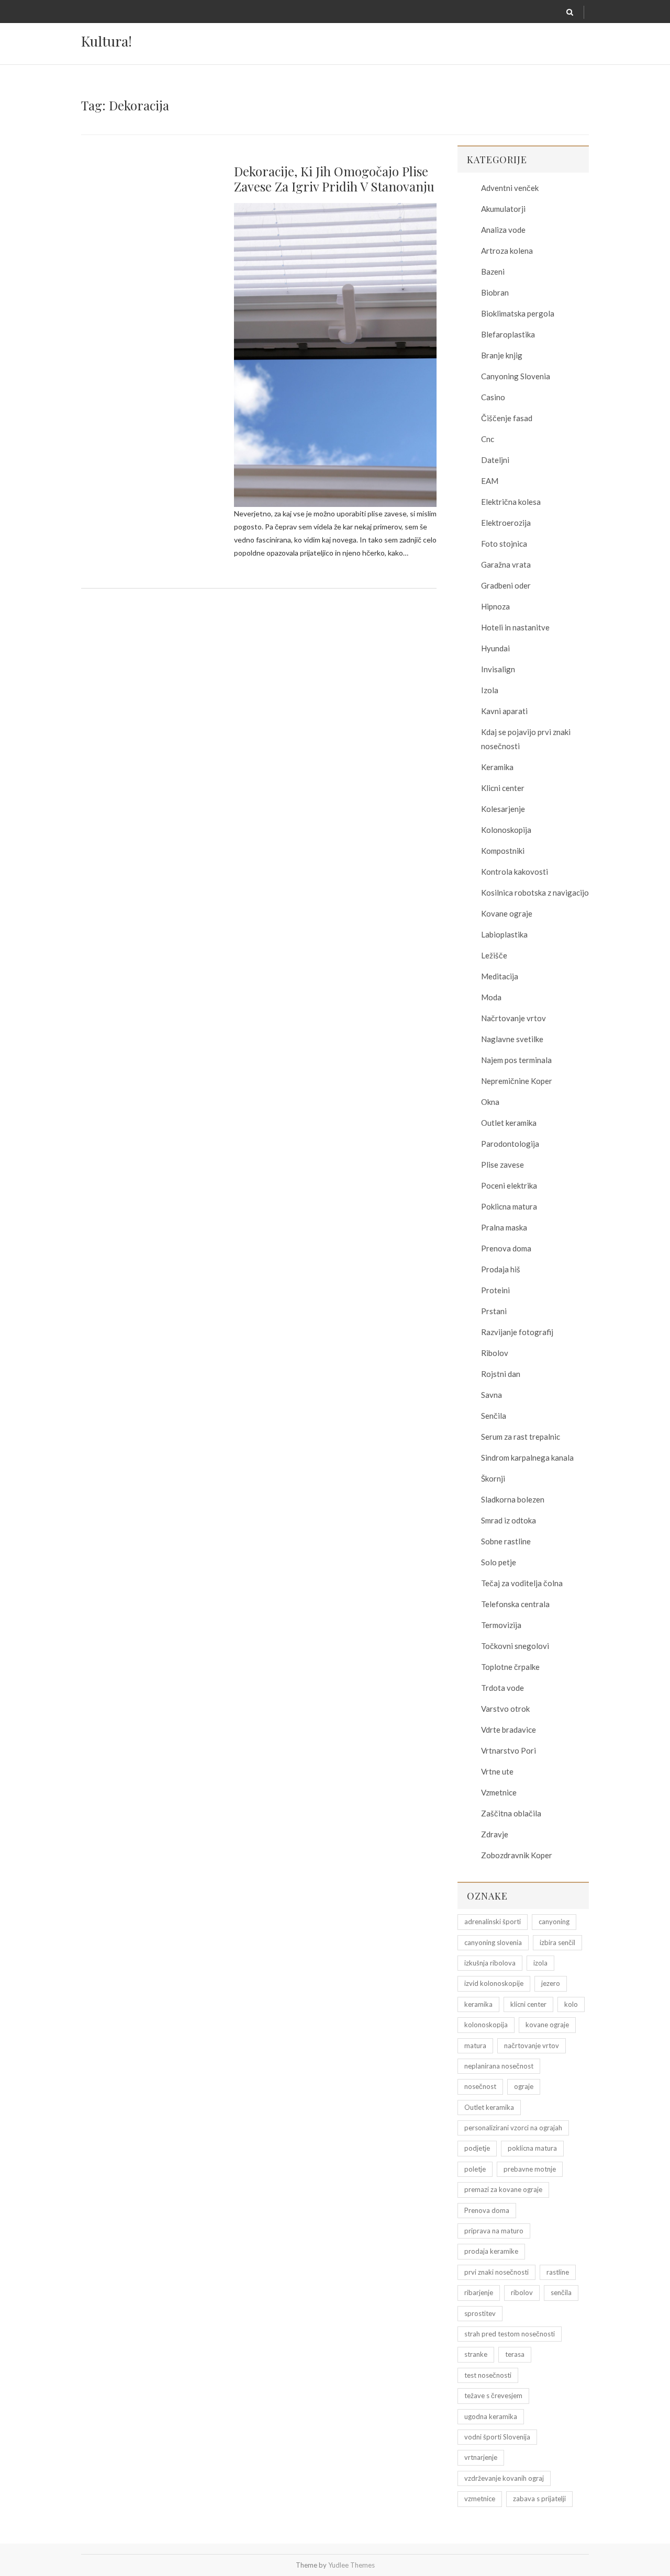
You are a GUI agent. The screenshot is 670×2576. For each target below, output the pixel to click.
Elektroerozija (506, 523)
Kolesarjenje (503, 809)
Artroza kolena (507, 251)
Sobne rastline (506, 1541)
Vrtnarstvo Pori (509, 1750)
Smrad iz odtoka (509, 1520)
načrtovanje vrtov (532, 2046)
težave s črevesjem (493, 2396)
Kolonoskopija (506, 830)
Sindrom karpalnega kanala (527, 1458)
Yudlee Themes (351, 2565)
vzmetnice (480, 2499)
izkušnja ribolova (490, 1963)
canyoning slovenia (493, 1942)
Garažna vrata (506, 564)
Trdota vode (502, 1688)
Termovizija (501, 1625)
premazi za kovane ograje (503, 2189)
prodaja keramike (491, 2251)
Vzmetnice (499, 1792)
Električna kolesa (511, 502)
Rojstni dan (501, 1374)
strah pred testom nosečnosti (510, 2334)
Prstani (494, 1311)
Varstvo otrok (505, 1709)
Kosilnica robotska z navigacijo (535, 892)
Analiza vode (503, 230)
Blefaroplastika (508, 334)
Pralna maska (504, 1227)
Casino (493, 397)
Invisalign (498, 669)
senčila (561, 2292)
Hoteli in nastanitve (515, 627)
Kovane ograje (507, 913)
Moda (491, 997)
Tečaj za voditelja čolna (522, 1583)
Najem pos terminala (516, 1060)
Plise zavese (502, 1165)
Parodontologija (510, 1144)
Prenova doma (506, 1248)
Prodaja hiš (501, 1269)
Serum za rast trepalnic (521, 1437)
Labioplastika (504, 934)
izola (540, 1963)
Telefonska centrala (515, 1604)
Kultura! (107, 41)
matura (475, 2046)
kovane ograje (547, 2025)
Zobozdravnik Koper (517, 1855)
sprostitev (480, 2313)
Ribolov (495, 1353)
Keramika (497, 767)
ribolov (522, 2292)
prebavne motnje (530, 2169)
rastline (558, 2272)
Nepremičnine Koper (517, 1081)
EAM (490, 481)
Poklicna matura (509, 1206)
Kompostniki (503, 851)
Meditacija (500, 976)
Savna (492, 1395)
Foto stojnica (504, 544)
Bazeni (493, 272)
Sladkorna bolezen (513, 1499)
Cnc (488, 439)
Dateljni (495, 460)
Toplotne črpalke (510, 1667)
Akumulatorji (503, 209)
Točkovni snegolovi (515, 1646)
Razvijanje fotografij (517, 1332)
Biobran (495, 292)
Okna (490, 1102)
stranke (476, 2354)
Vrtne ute (497, 1771)
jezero (551, 1983)
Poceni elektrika (509, 1185)
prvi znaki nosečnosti (496, 2272)
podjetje (477, 2148)
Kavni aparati (504, 711)
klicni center (528, 2004)
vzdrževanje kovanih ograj (504, 2478)
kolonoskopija (486, 2025)
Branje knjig (502, 355)
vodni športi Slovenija (497, 2437)
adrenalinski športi (493, 1922)
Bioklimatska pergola (518, 313)
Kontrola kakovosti (515, 872)
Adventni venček (510, 188)
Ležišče (494, 955)
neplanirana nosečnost (499, 2066)
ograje (524, 2086)
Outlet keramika (509, 1123)
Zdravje (495, 1834)
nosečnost (480, 2086)
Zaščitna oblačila (511, 1813)
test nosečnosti (488, 2375)
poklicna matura (532, 2148)
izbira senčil (557, 1942)
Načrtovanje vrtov (513, 1018)
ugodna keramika (491, 2416)
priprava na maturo (494, 2231)
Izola (490, 690)
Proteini (495, 1290)
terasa (515, 2354)
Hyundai (495, 648)
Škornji (493, 1478)
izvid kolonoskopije (494, 1983)
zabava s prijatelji (539, 2499)
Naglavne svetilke (512, 1039)
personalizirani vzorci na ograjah (513, 2128)
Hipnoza (495, 606)
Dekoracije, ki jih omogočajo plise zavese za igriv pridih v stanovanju (334, 179)
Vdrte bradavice (509, 1730)
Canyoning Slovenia (516, 376)
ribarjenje (479, 2292)
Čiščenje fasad (507, 418)
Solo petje (499, 1562)
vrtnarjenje (481, 2457)
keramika (478, 2004)
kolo (571, 2004)
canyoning (554, 1922)
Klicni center (503, 788)
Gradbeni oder (506, 585)
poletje (475, 2169)
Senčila (494, 1416)
